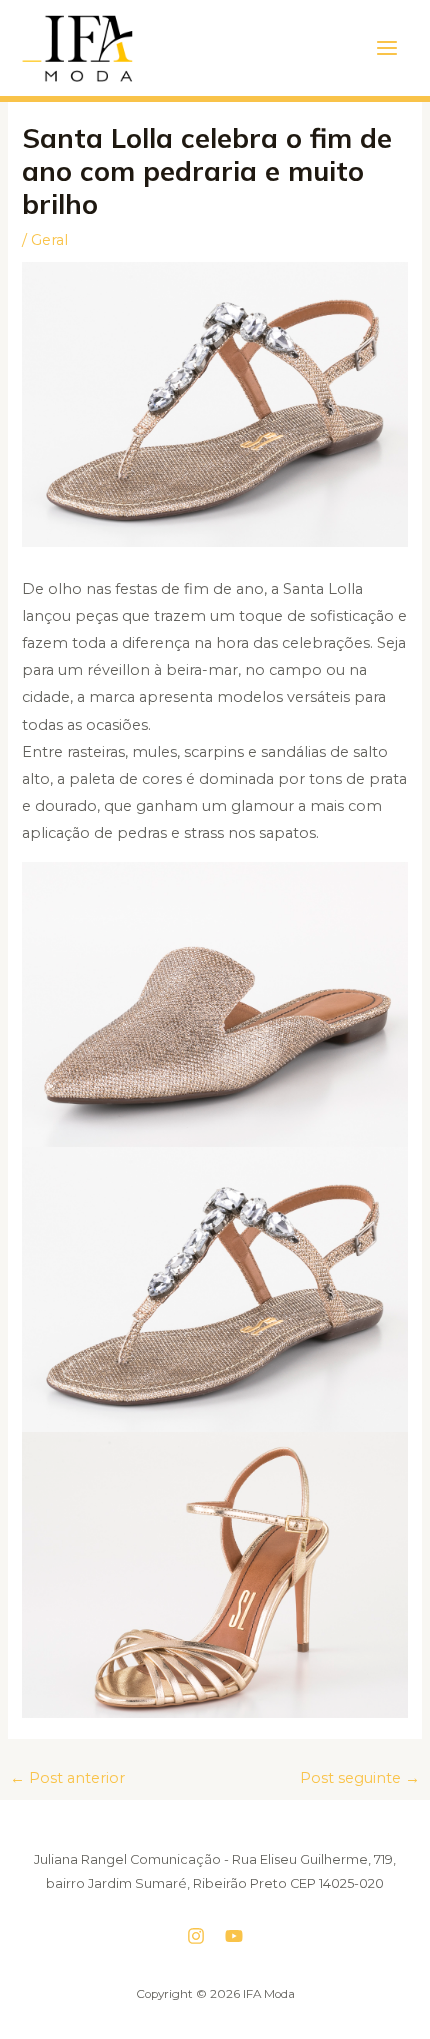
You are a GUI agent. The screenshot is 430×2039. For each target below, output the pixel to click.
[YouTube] (234, 1936)
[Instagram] (196, 1936)
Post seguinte (360, 1778)
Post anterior (67, 1778)
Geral (49, 240)
